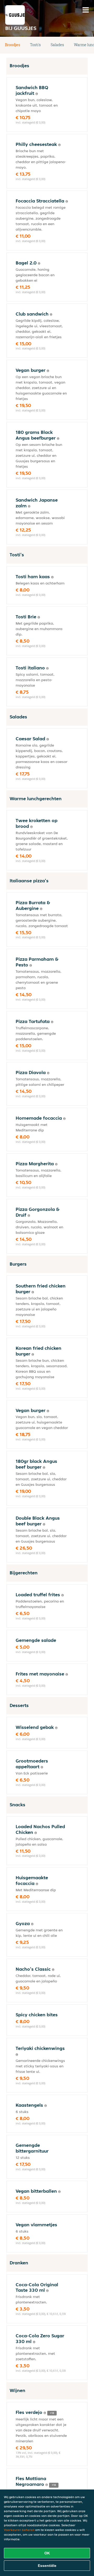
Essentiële (47, 2566)
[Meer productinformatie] (37, 94)
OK (47, 2553)
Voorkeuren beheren (19, 2530)
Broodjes (13, 45)
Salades (57, 45)
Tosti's (35, 45)
